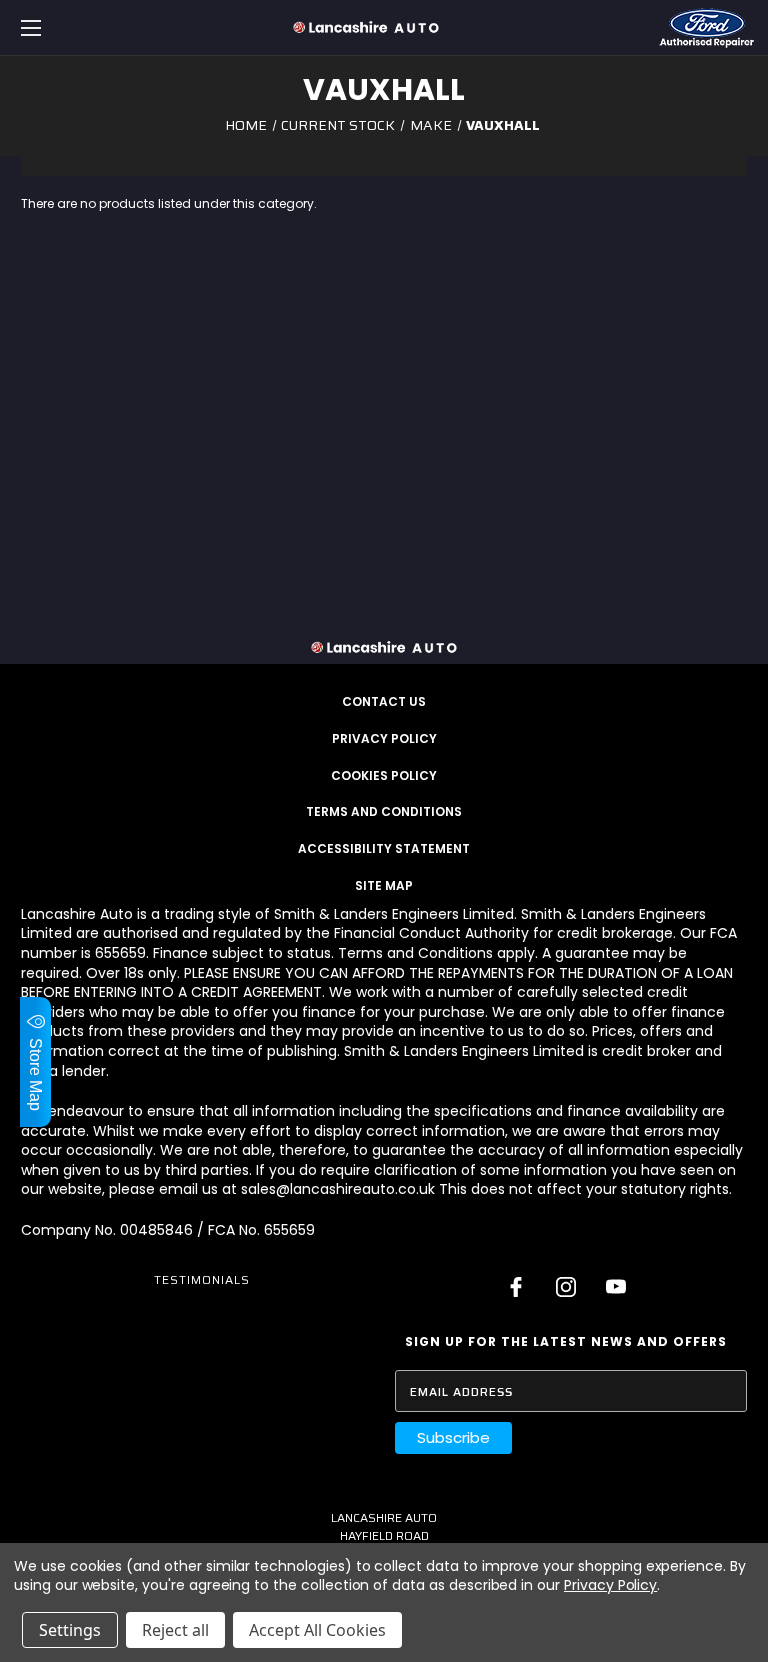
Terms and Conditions (384, 811)
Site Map (384, 885)
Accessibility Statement (384, 848)
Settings (70, 1630)
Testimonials (202, 1279)
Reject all (175, 1630)
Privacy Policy (384, 738)
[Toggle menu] (93, 27)
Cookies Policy (384, 775)
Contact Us (384, 701)
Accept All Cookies (317, 1630)
